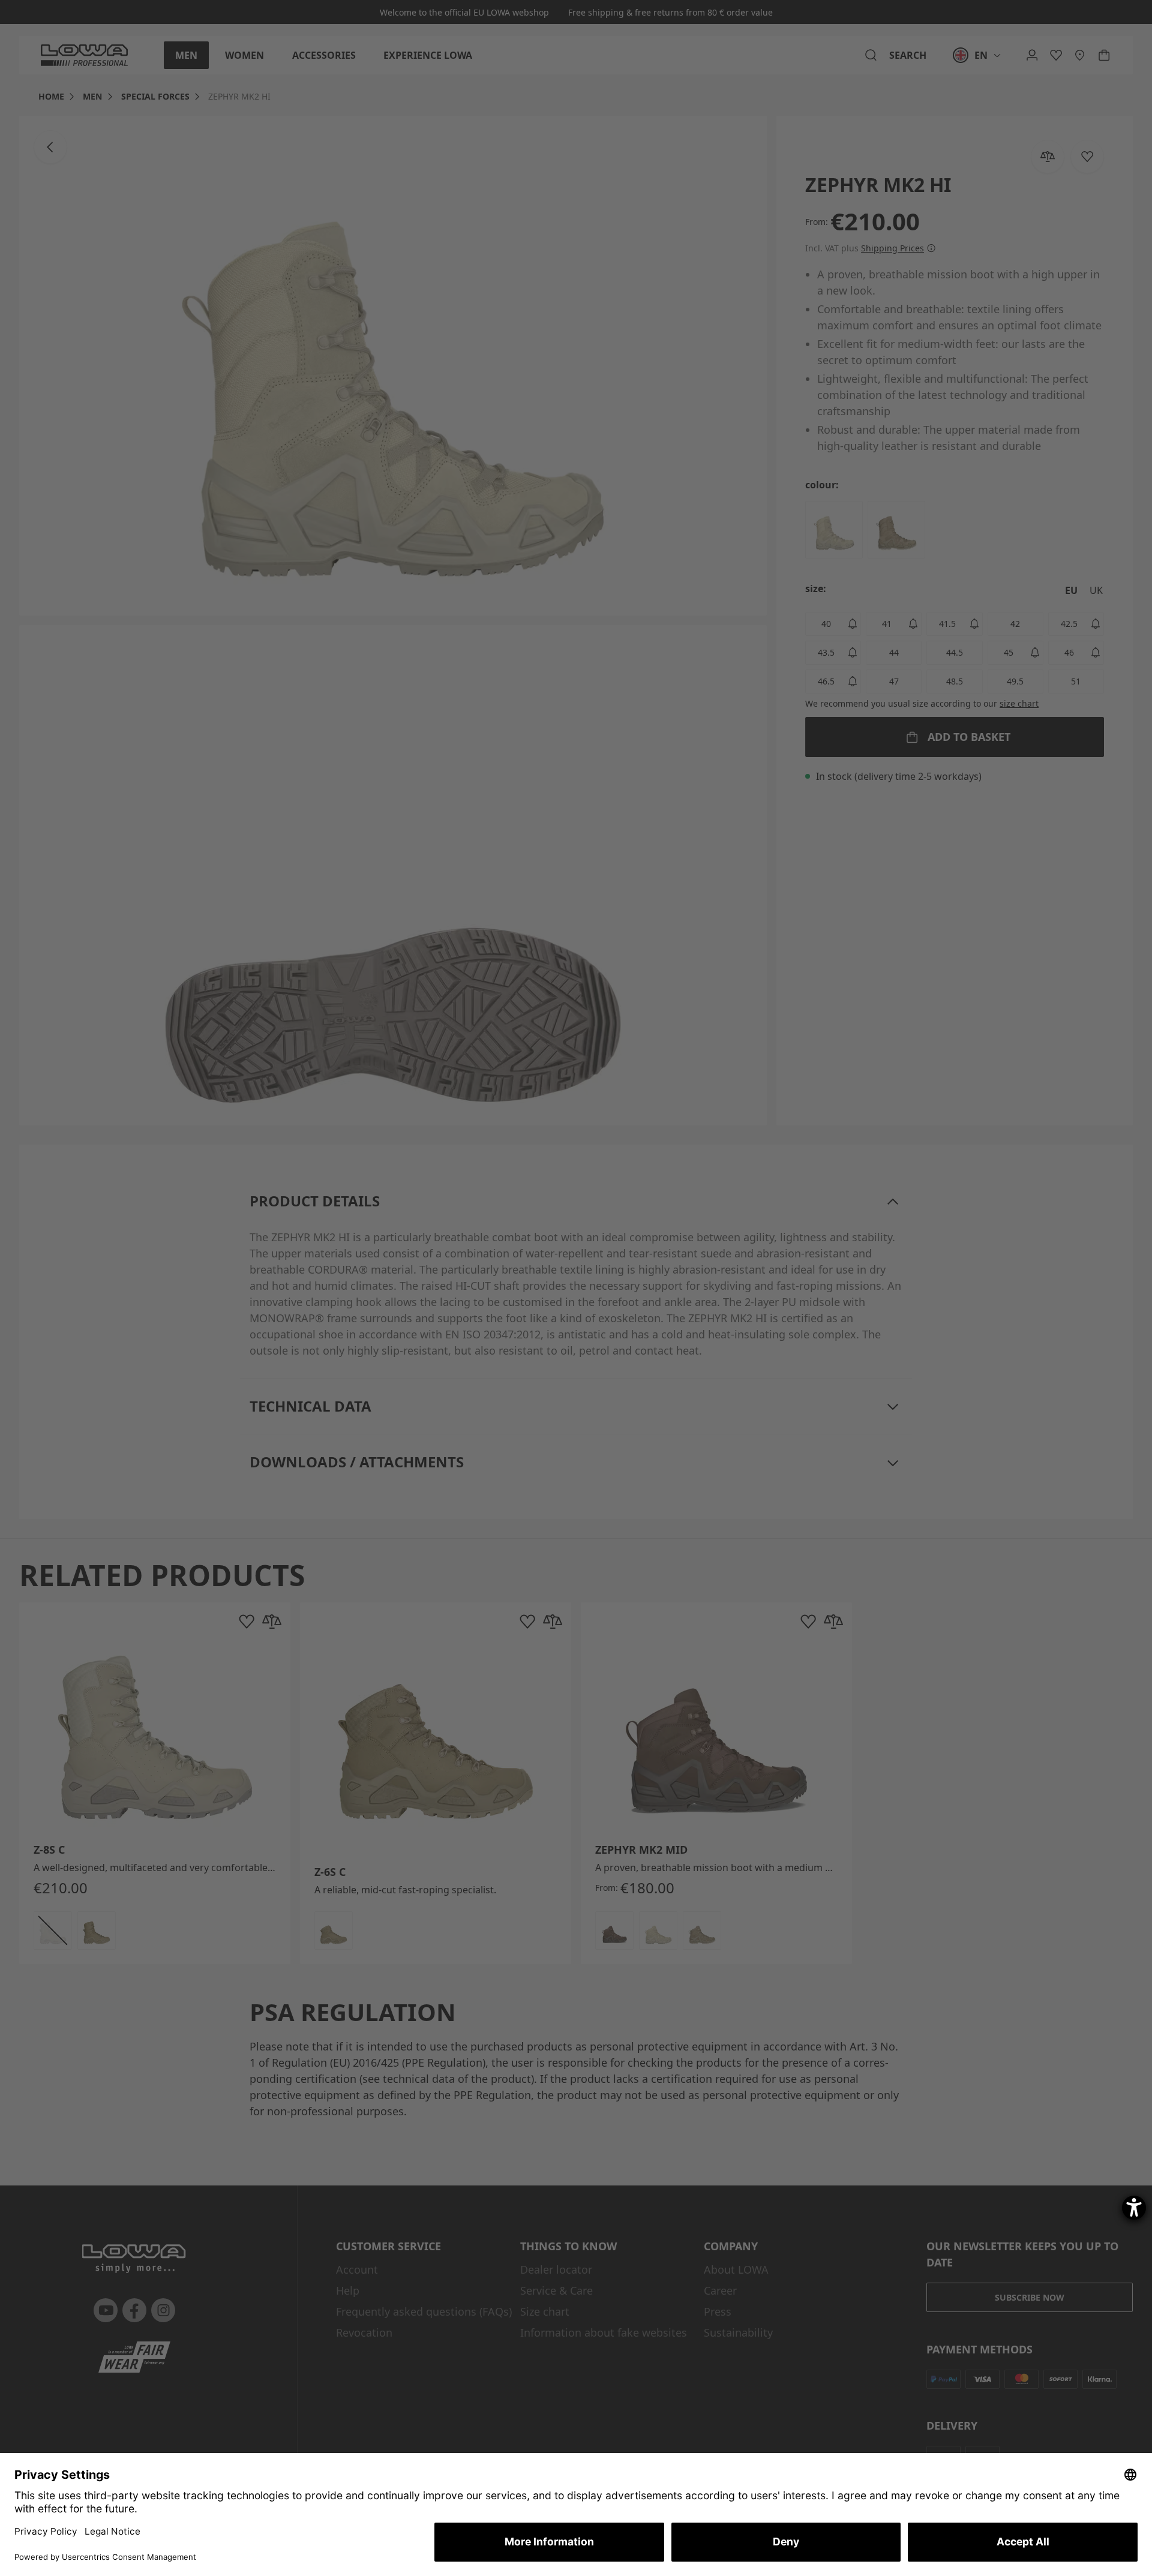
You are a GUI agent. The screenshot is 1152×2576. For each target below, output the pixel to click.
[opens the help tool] (1134, 2208)
